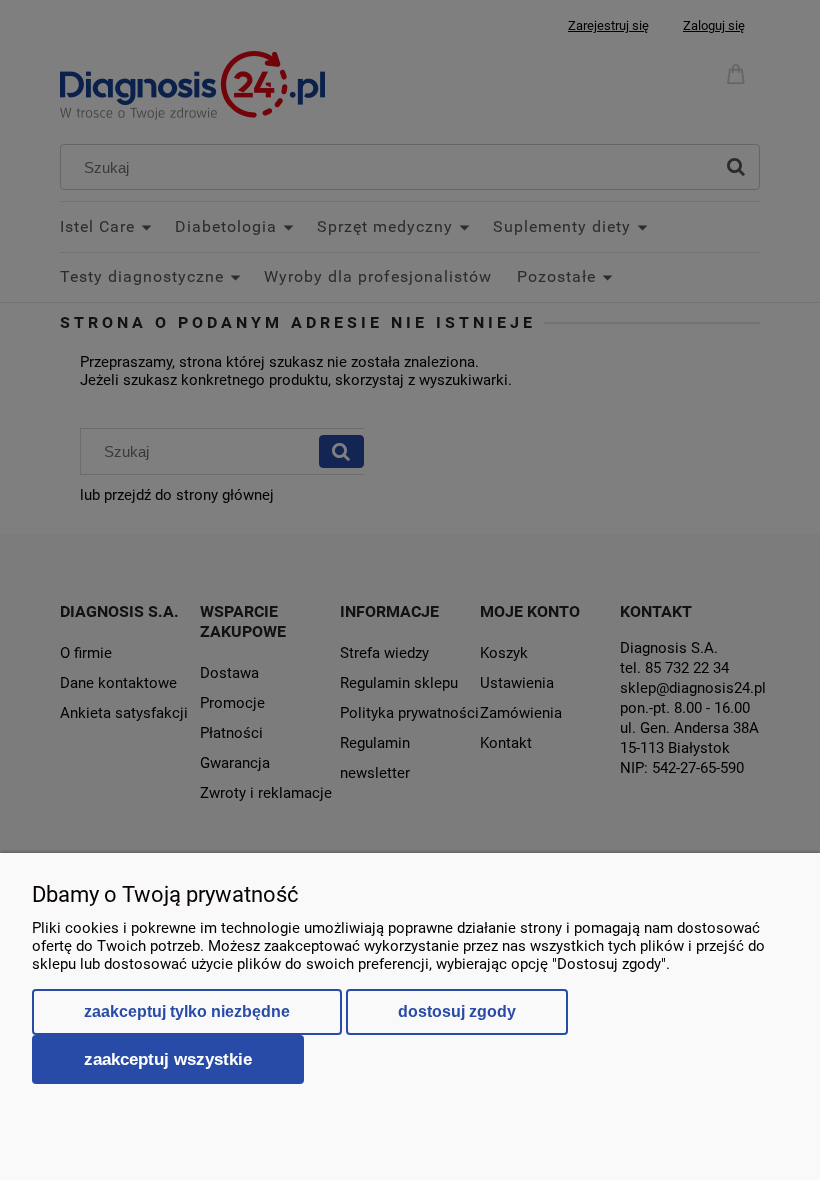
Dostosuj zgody (457, 1011)
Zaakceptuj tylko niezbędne (187, 1011)
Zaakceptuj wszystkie (168, 1059)
